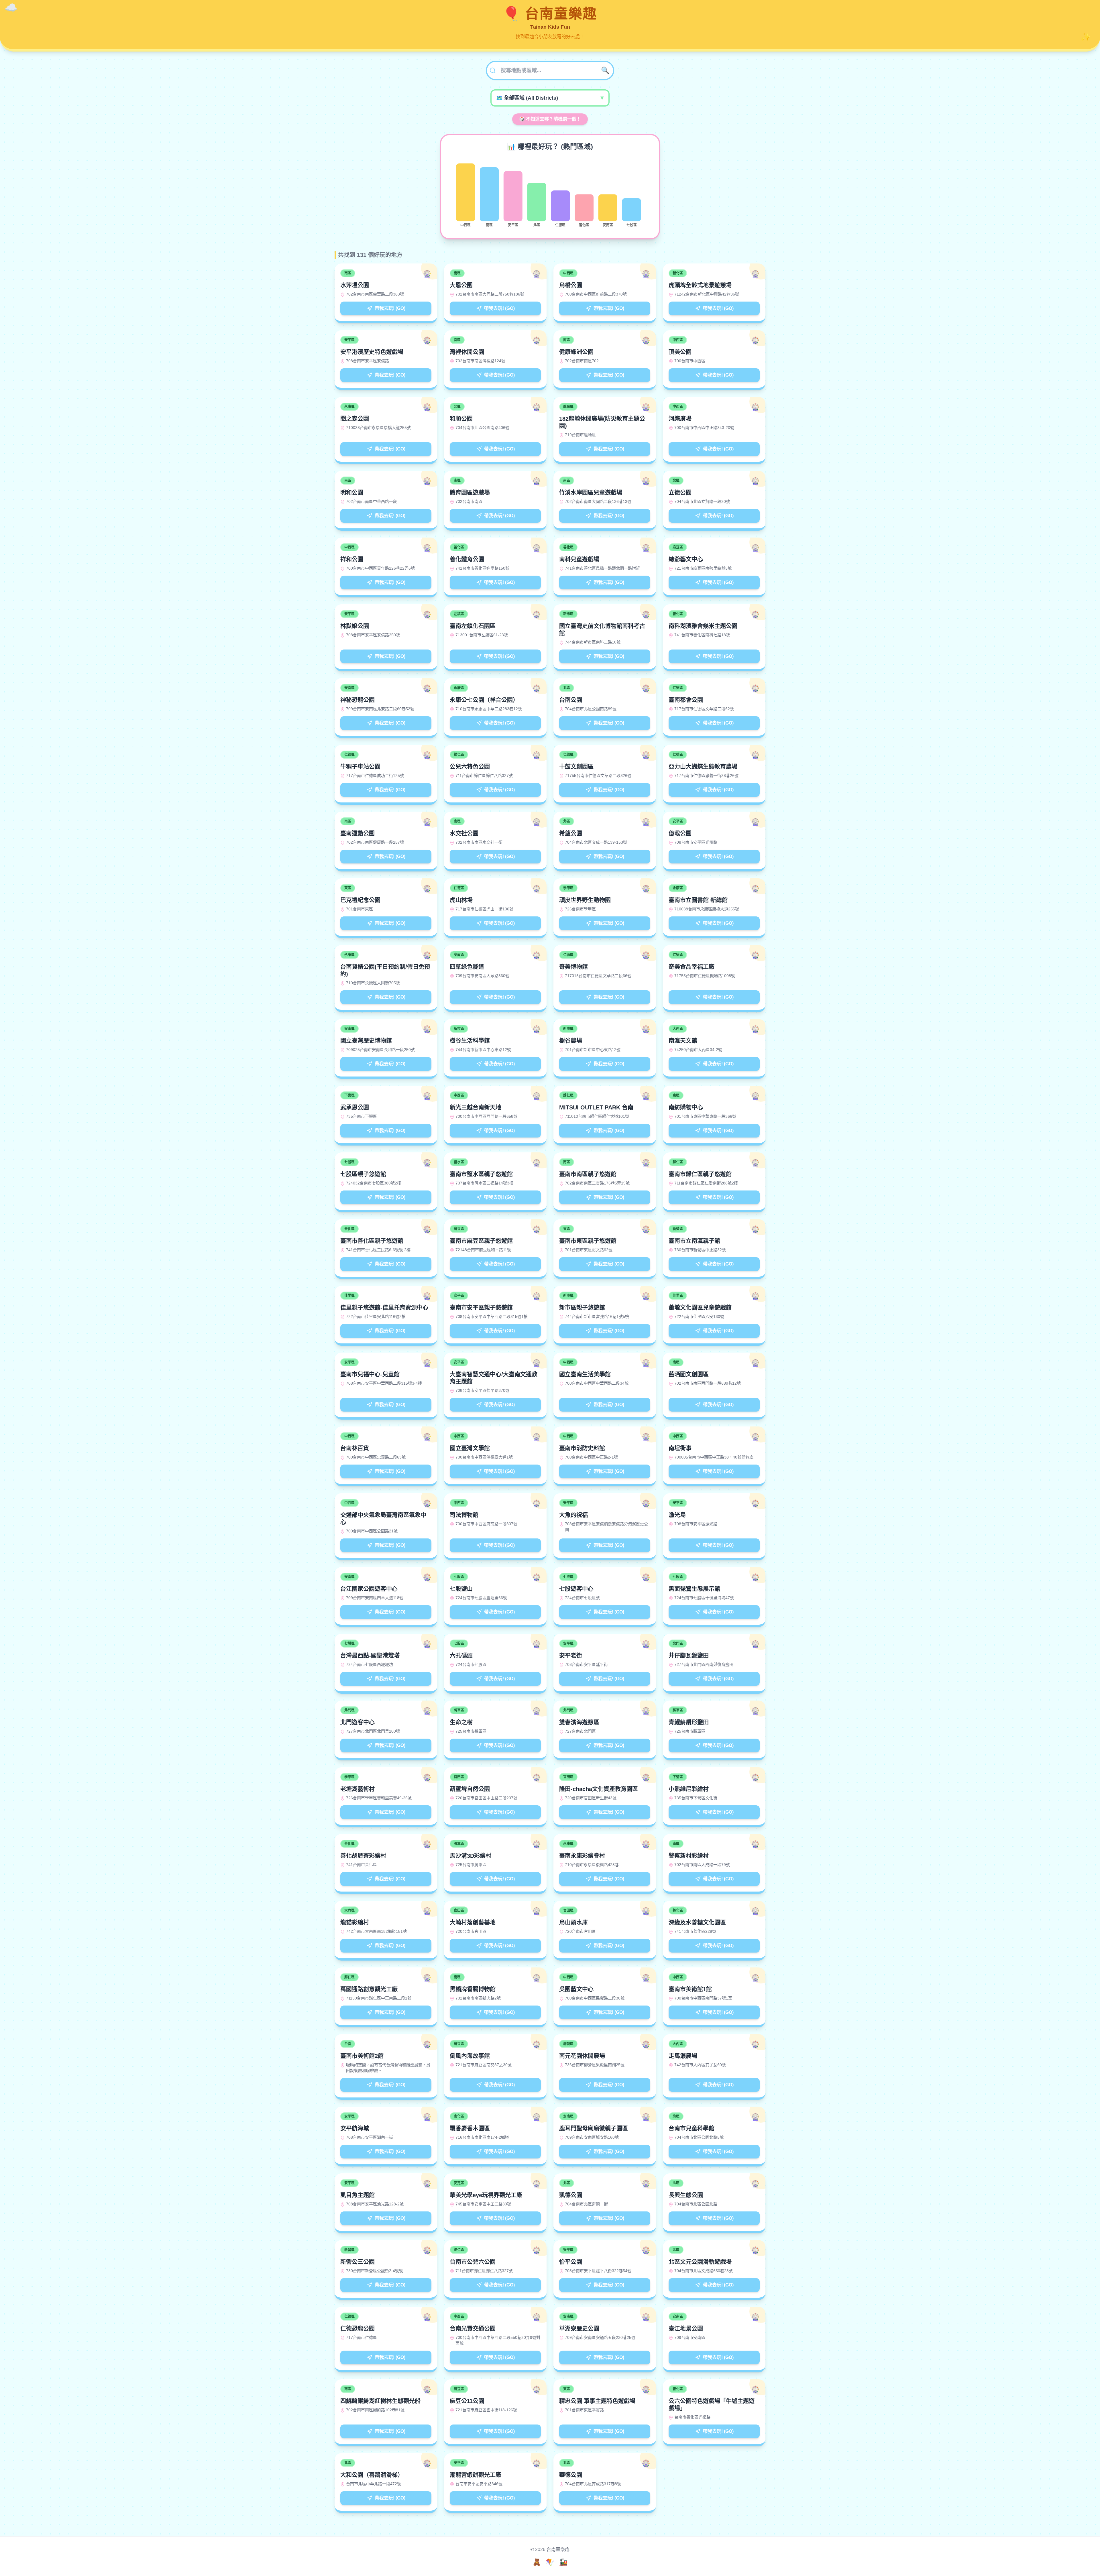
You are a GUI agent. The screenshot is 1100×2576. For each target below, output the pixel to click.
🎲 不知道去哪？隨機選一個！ (550, 119)
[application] (550, 195)
